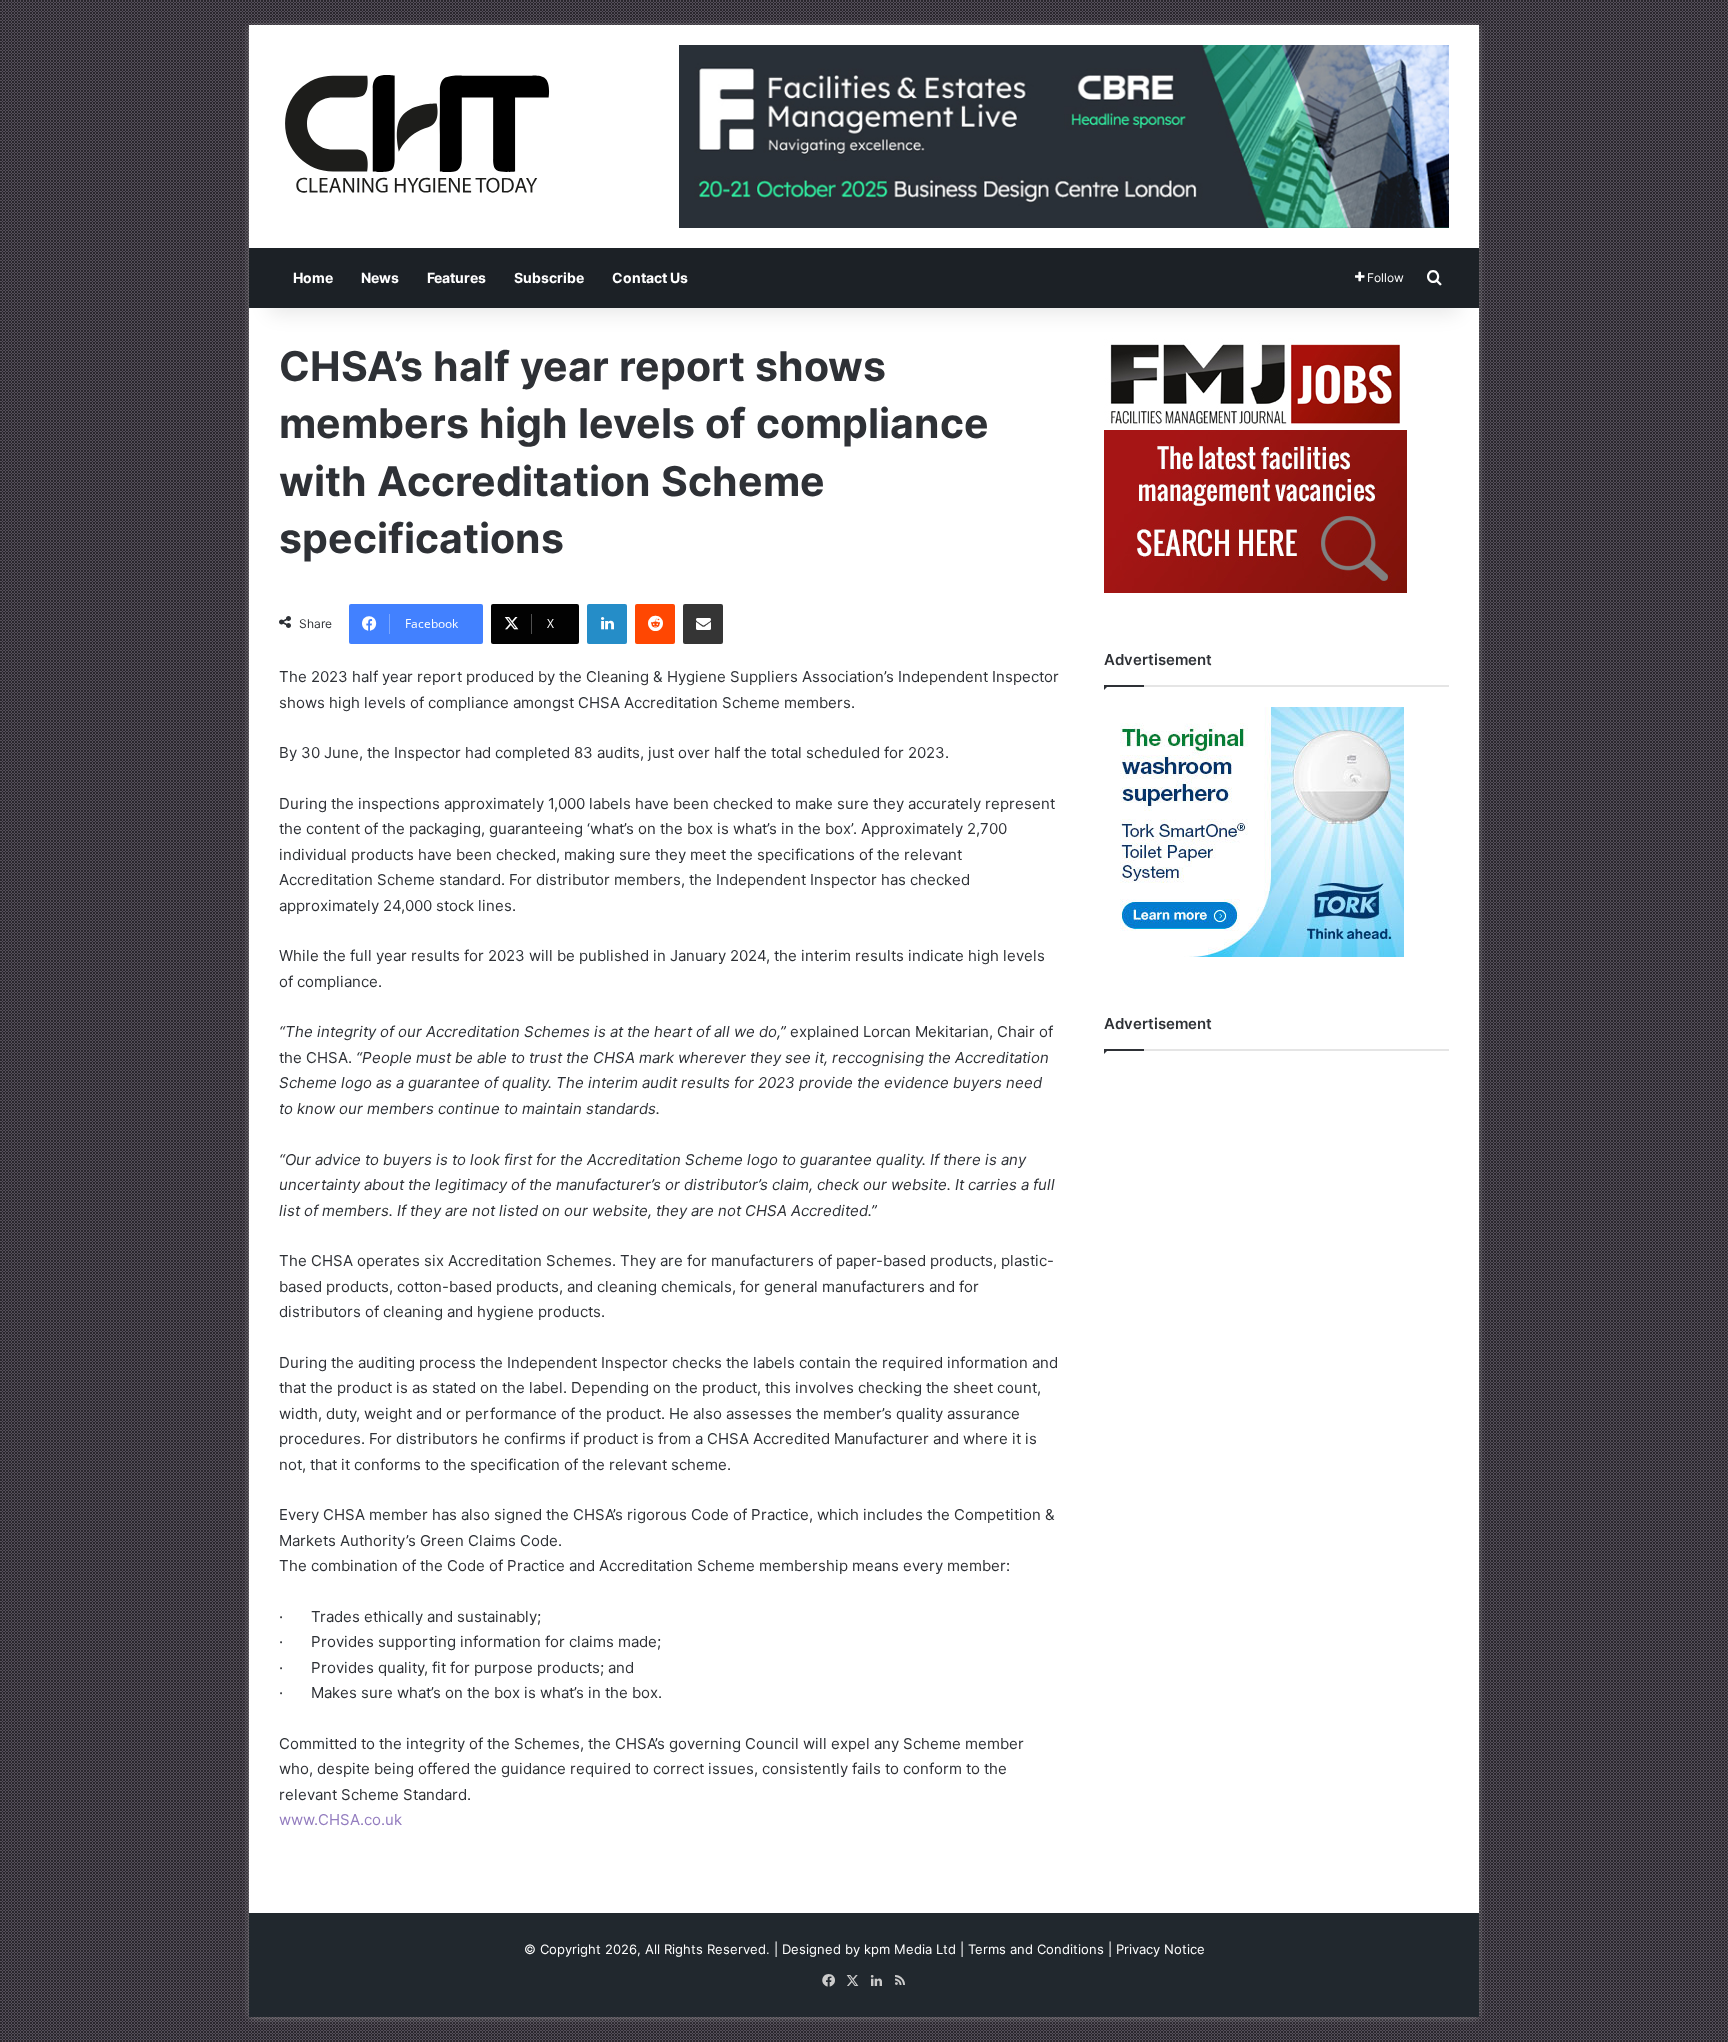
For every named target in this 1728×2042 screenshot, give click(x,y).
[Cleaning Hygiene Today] (416, 134)
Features (456, 277)
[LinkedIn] (607, 624)
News (380, 277)
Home (313, 277)
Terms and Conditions (1036, 1949)
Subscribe (549, 277)
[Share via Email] (703, 624)
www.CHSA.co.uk (340, 1819)
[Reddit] (655, 624)
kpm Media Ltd (910, 1949)
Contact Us (650, 277)
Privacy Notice (1160, 1949)
